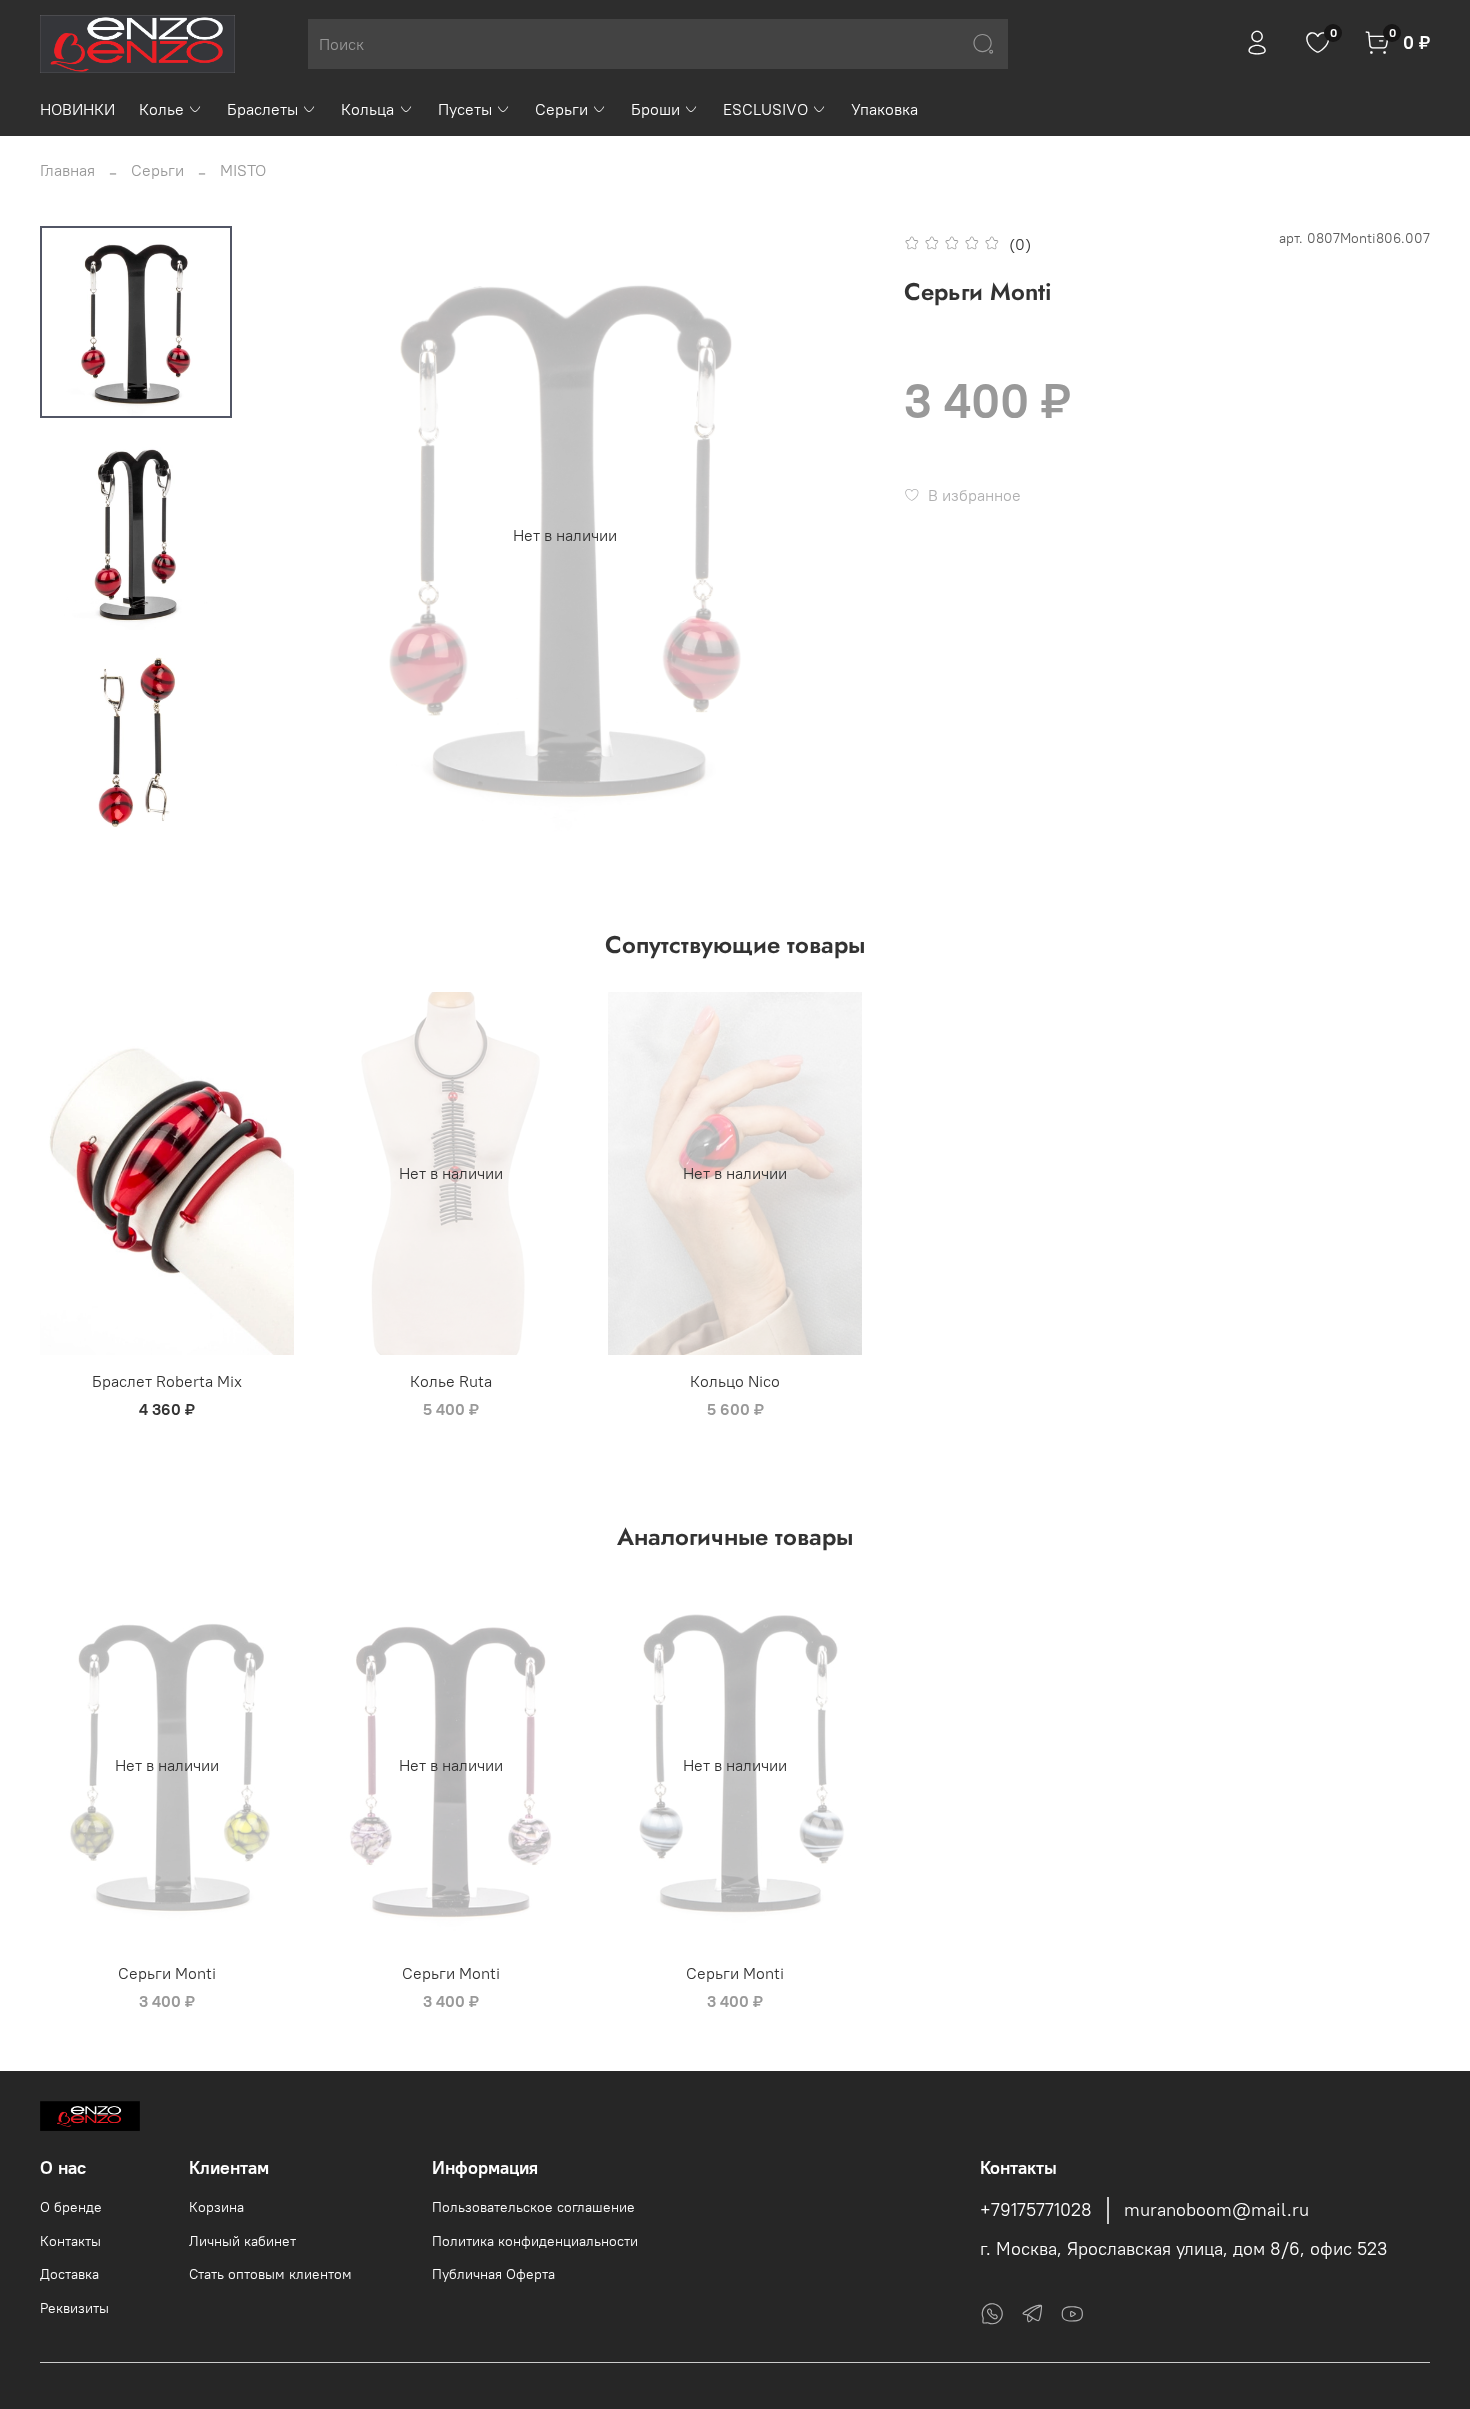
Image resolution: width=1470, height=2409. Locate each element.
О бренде (71, 2207)
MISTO (243, 170)
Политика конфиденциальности (535, 2241)
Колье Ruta (451, 1381)
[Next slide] (834, 535)
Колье (161, 109)
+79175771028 (1036, 2210)
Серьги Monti (167, 1973)
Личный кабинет (242, 2241)
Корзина (216, 2207)
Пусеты (465, 109)
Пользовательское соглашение (533, 2207)
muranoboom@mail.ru (1216, 2210)
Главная (67, 170)
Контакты (70, 2241)
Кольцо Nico (735, 1381)
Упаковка (884, 109)
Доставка (69, 2274)
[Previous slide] (297, 535)
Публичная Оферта (493, 2274)
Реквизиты (74, 2308)
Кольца (367, 109)
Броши (655, 109)
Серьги (561, 109)
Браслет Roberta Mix (167, 1381)
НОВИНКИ (77, 109)
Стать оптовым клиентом (270, 2274)
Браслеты (262, 109)
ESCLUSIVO (765, 109)
